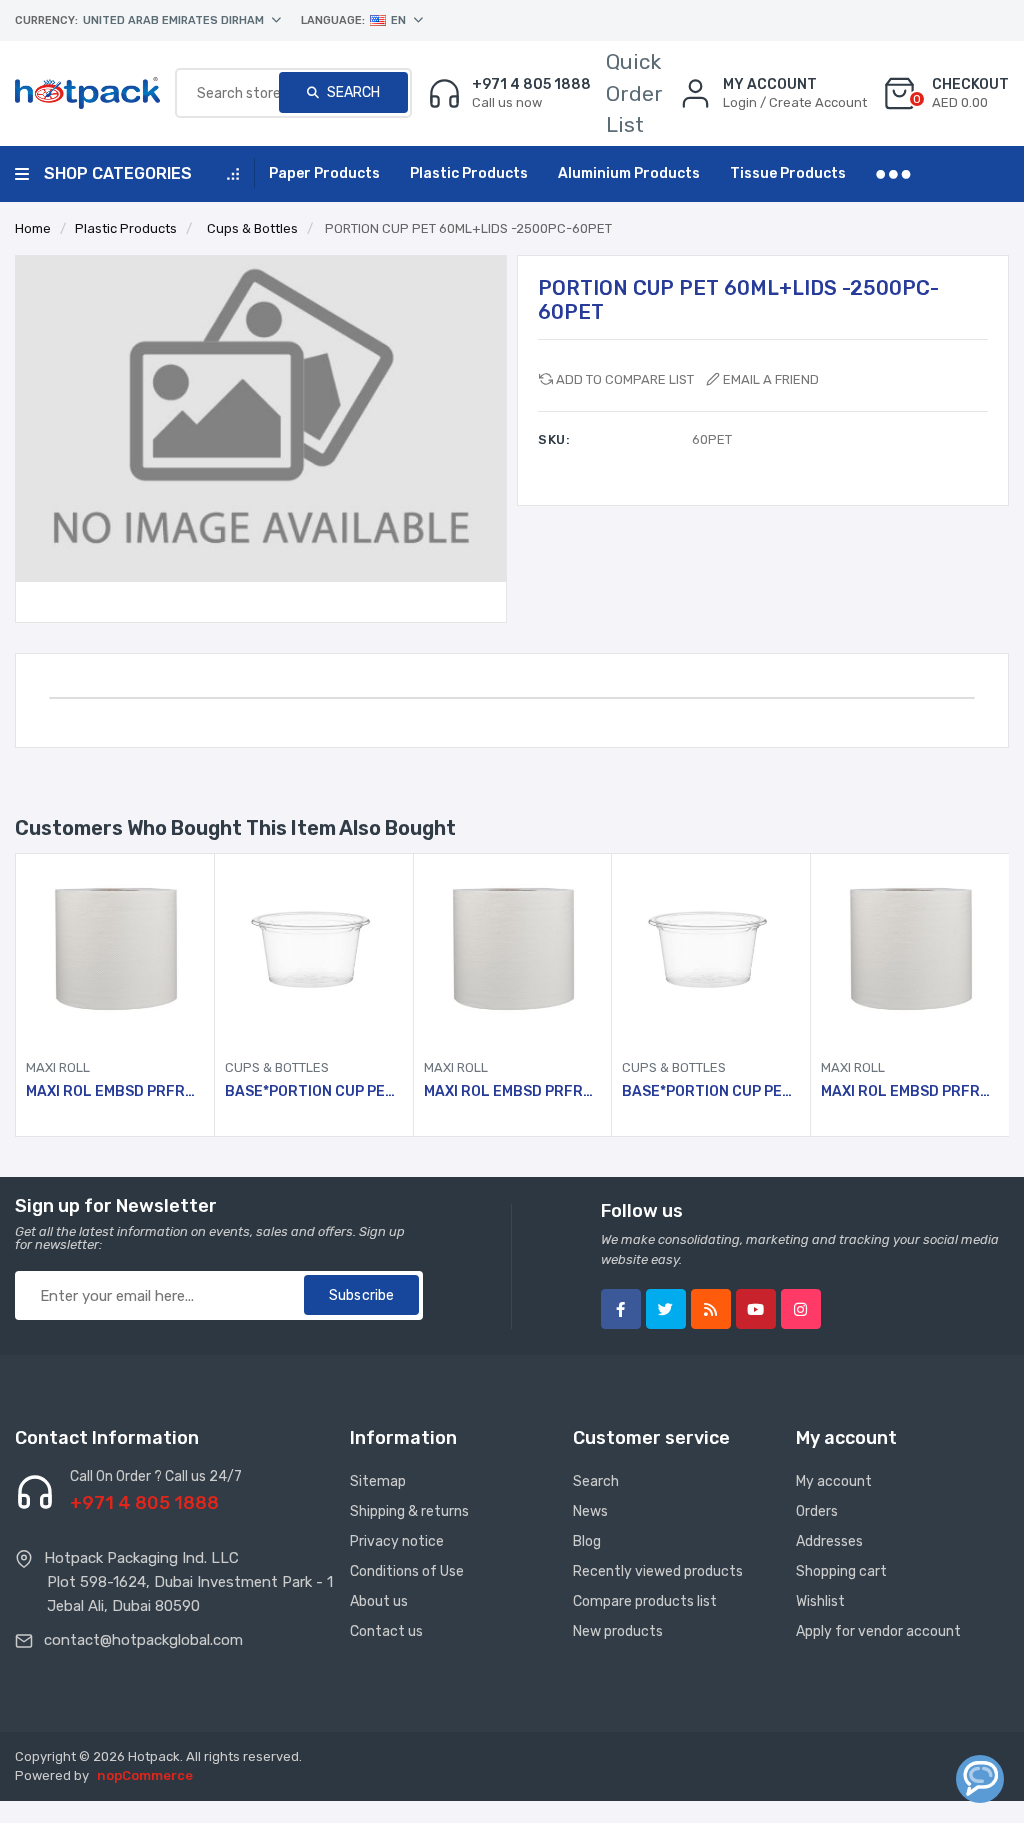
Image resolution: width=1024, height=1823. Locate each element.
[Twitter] (666, 1309)
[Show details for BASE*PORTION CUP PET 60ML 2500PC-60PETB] (314, 953)
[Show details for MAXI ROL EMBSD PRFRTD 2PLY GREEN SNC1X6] (115, 953)
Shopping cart (841, 1571)
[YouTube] (756, 1309)
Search (352, 92)
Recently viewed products (658, 1571)
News (590, 1511)
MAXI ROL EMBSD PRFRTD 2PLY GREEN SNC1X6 (115, 1092)
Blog (587, 1541)
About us (379, 1601)
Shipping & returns (409, 1511)
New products (618, 1631)
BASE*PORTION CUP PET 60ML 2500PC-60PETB (314, 1092)
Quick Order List (634, 93)
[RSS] (711, 1309)
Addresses (829, 1541)
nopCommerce (145, 1775)
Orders (817, 1511)
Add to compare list (625, 379)
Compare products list (645, 1601)
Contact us (386, 1631)
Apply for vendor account (878, 1631)
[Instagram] (801, 1309)
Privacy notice (397, 1541)
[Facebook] (621, 1309)
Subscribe (361, 1295)
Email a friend (771, 379)
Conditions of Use (407, 1571)
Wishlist (820, 1601)
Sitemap (378, 1481)
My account (834, 1481)
